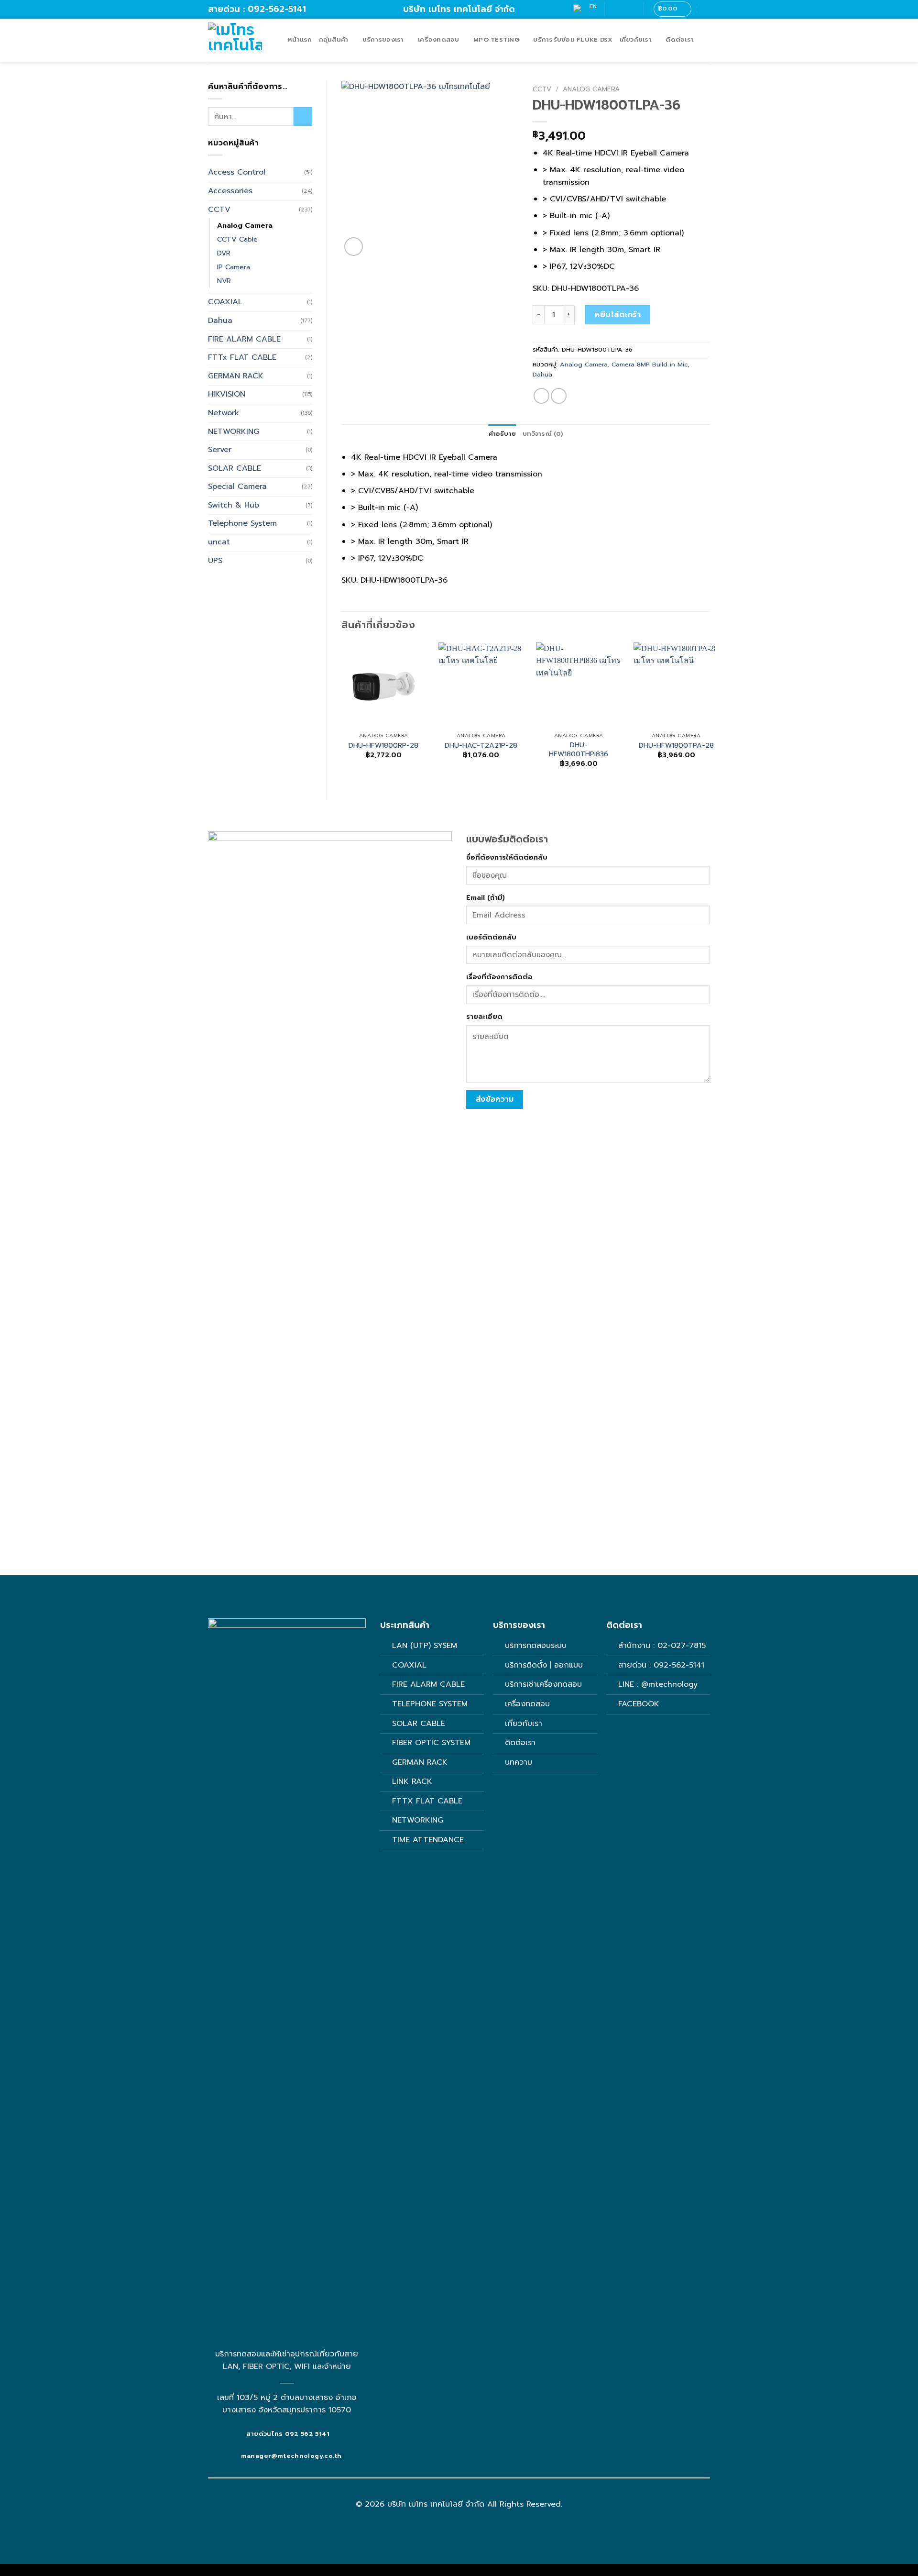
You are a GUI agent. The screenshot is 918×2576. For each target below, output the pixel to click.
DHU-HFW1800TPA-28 (676, 746)
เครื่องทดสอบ (439, 39)
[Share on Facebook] (541, 396)
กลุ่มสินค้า (334, 39)
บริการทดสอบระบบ (536, 1646)
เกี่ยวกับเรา (636, 39)
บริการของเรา (383, 39)
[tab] (503, 434)
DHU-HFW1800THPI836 (579, 749)
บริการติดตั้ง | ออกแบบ (544, 1665)
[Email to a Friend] (559, 396)
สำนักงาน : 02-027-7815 (662, 1646)
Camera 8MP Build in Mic (650, 364)
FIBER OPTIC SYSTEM (431, 1743)
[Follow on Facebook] (613, 9)
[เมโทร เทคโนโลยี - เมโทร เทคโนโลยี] (241, 40)
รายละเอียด (484, 1017)
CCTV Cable (237, 239)
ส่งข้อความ (495, 1099)
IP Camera (234, 267)
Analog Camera (245, 225)
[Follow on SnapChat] (622, 9)
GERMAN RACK (236, 376)
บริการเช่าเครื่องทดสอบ (543, 1684)
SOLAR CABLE (235, 468)
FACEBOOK (640, 1704)
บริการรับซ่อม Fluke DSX (573, 39)
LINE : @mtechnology (658, 1684)
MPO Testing (496, 39)
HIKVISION (227, 394)
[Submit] (303, 116)
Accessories (230, 191)
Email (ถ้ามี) (486, 897)
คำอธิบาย (503, 434)
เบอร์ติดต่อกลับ (491, 937)
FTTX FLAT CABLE (427, 1801)
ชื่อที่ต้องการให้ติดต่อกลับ (507, 857)
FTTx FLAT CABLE (242, 357)
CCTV (219, 210)
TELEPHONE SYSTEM (430, 1704)
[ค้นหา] (706, 9)
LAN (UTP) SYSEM (425, 1646)
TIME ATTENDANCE (428, 1840)
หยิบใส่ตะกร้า (618, 315)
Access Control (237, 172)
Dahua (220, 321)
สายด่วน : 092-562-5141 (661, 1665)
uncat (219, 542)
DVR (224, 253)
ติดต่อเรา (680, 39)
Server (220, 450)
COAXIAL (225, 302)
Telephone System (242, 523)
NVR (224, 281)
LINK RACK (412, 1781)
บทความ (519, 1762)
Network (224, 413)
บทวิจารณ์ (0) (543, 434)
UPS (215, 561)
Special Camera (237, 486)
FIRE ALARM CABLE (244, 339)
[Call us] (631, 9)
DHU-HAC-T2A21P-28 (481, 746)
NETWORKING (234, 431)
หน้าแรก (300, 39)
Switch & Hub (234, 505)
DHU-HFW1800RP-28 (383, 746)
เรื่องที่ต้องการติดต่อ (499, 977)
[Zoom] (354, 247)
